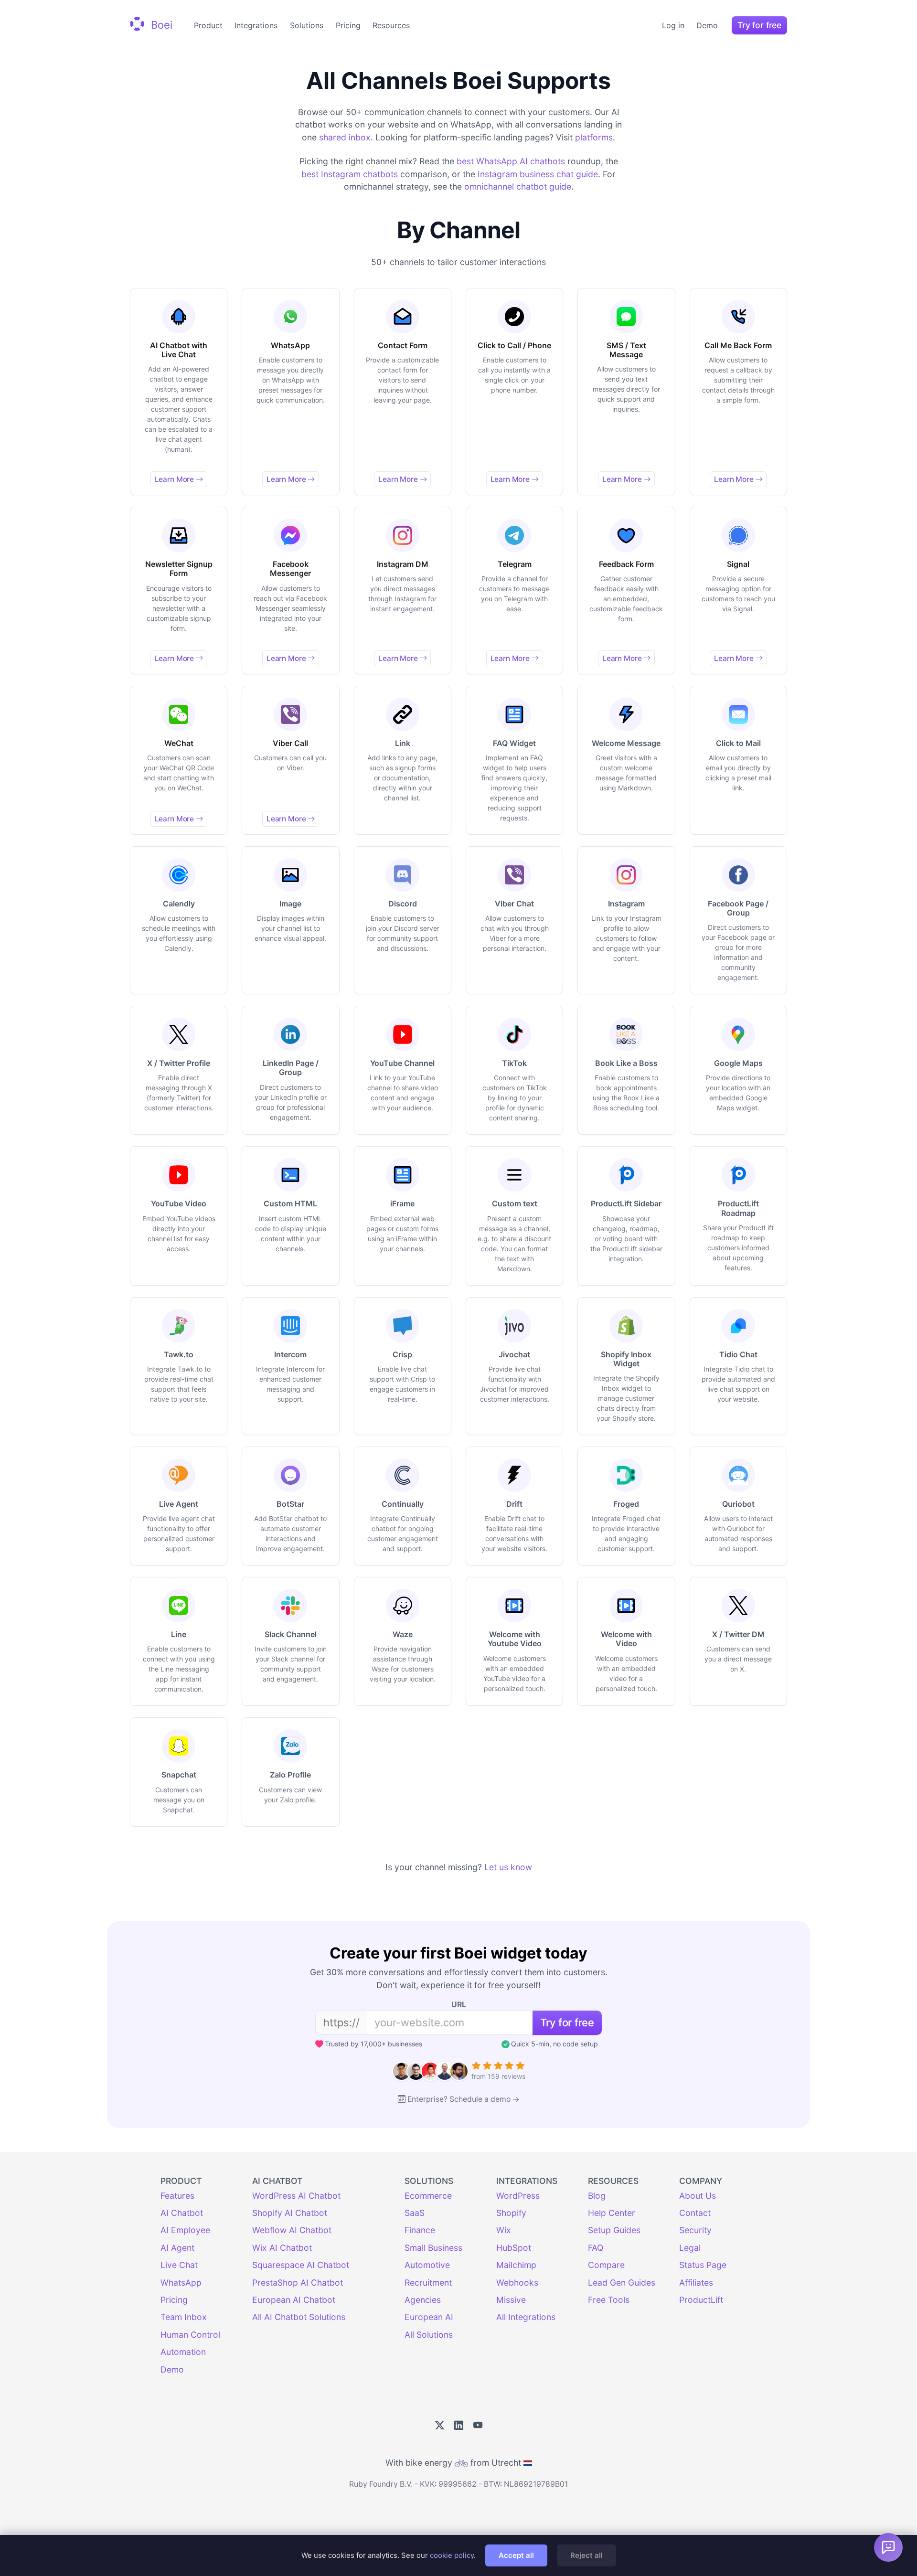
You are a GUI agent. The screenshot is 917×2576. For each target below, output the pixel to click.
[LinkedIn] (459, 2426)
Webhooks (517, 2283)
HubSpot (514, 2248)
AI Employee (185, 2230)
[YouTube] (478, 2426)
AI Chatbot (182, 2213)
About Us (698, 2196)
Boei (160, 24)
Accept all (516, 2555)
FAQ (596, 2248)
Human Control (190, 2335)
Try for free (759, 25)
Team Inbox (184, 2317)
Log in (673, 25)
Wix (504, 2230)
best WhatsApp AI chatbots (511, 161)
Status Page (703, 2265)
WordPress (518, 2196)
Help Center (612, 2213)
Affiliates (696, 2283)
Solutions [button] (307, 25)
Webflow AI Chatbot (292, 2230)
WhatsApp (181, 2283)
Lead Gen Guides (622, 2283)
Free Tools (609, 2300)
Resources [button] (391, 25)
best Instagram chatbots (350, 174)
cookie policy (452, 2555)
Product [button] (208, 25)
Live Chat (179, 2265)
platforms (594, 137)
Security (695, 2230)
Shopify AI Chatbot (290, 2213)
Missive (511, 2300)
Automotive (427, 2265)
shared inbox (345, 137)
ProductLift (701, 2300)
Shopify (511, 2213)
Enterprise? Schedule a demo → (464, 2099)
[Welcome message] (888, 2547)
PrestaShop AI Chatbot (298, 2283)
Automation (183, 2352)
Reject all (586, 2555)
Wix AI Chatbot (282, 2248)
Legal (690, 2248)
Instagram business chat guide (538, 174)
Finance (420, 2230)
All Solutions (429, 2335)
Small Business (433, 2248)
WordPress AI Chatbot (296, 2196)
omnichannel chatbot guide (518, 186)
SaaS (415, 2213)
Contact (695, 2213)
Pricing (348, 25)
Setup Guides (614, 2230)
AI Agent (177, 2248)
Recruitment (428, 2283)
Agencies (423, 2300)
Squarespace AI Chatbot (301, 2265)
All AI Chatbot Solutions (299, 2317)
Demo (707, 25)
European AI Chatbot (294, 2300)
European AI (429, 2317)
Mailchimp (516, 2265)
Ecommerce (428, 2196)
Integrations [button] (256, 25)
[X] (440, 2426)
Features (177, 2196)
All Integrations (526, 2317)
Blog (597, 2196)
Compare (606, 2265)
